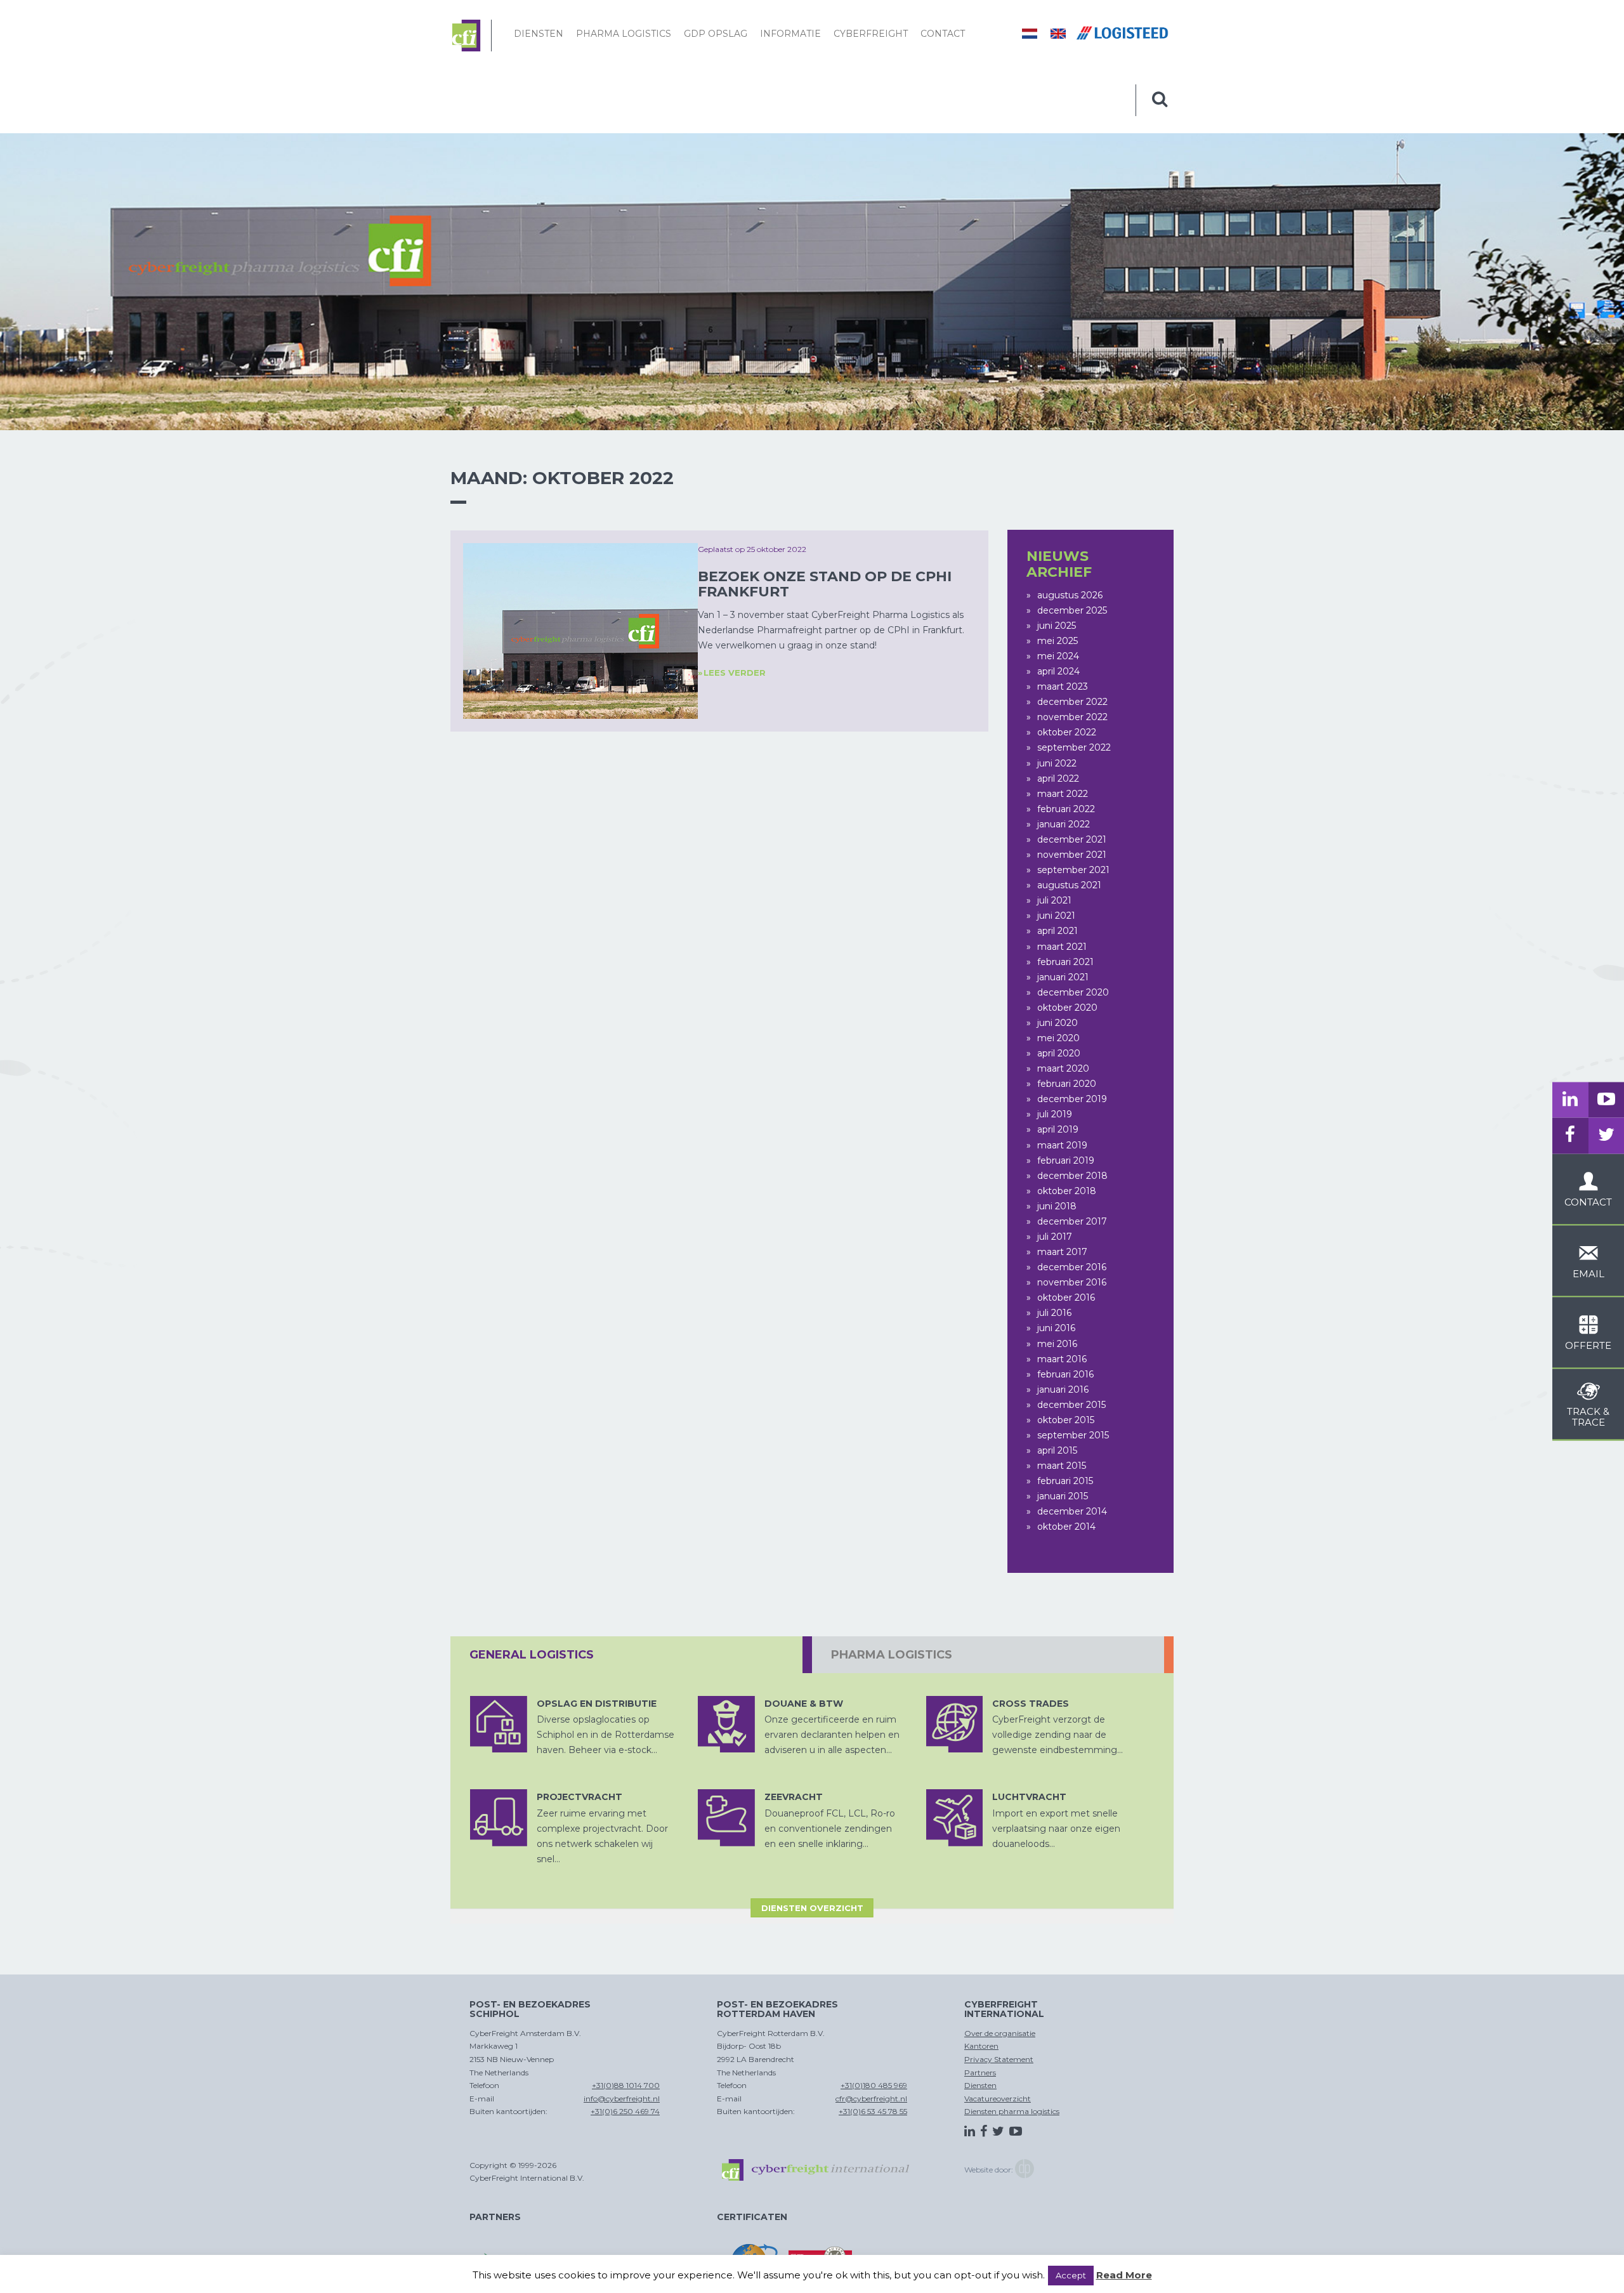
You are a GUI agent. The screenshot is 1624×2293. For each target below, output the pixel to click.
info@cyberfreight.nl (622, 2099)
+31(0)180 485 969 (874, 2085)
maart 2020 (1063, 1068)
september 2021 (1073, 870)
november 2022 (1072, 717)
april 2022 (1058, 779)
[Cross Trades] (955, 1725)
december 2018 (1072, 1176)
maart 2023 (1063, 687)
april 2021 (1058, 931)
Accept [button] (1071, 2275)
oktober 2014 (1066, 1527)
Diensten (539, 34)
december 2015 (1071, 1405)
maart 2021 (1062, 947)
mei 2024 (1058, 656)
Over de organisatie (1000, 2033)
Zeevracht (794, 1797)
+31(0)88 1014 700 (626, 2085)
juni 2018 (1057, 1206)
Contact (943, 34)
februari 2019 (1066, 1160)
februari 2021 (1065, 962)
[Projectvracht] (499, 1818)
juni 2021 (1056, 916)
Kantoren (981, 2046)
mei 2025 (1058, 641)
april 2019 (1058, 1129)
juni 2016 (1056, 1328)
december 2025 (1072, 610)
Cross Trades (1031, 1704)
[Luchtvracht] (955, 1818)
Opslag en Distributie (597, 1704)
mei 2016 (1057, 1344)
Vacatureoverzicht (998, 2099)
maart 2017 (1062, 1252)
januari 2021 (1063, 977)
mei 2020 (1058, 1038)
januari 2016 (1063, 1390)
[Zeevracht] (726, 1818)
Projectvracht (580, 1797)
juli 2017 (1055, 1237)
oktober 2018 (1067, 1191)
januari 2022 (1064, 824)
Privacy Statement (999, 2059)
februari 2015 (1065, 1481)
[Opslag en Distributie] (499, 1725)
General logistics (532, 1655)
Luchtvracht (1029, 1797)
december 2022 (1072, 702)
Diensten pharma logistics (1012, 2111)
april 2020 (1059, 1053)
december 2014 (1072, 1511)
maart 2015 (1062, 1466)
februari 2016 (1065, 1374)
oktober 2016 (1066, 1298)
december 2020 (1073, 992)
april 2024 (1058, 671)
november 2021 (1072, 855)
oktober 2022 (1067, 732)
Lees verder (735, 673)
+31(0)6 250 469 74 (625, 2111)
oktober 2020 (1067, 1008)
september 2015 (1073, 1435)
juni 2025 (1057, 626)
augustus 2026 (1070, 595)
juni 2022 (1057, 763)
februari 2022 (1066, 809)
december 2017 (1072, 1221)
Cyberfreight (871, 34)
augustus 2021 (1069, 885)
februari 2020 (1067, 1084)
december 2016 (1072, 1267)
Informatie (790, 34)
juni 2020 (1058, 1023)
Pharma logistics (624, 34)
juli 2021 (1054, 900)
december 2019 (1072, 1099)
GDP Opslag (716, 34)
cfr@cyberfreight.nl (871, 2099)
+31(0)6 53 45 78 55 (873, 2111)
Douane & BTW (804, 1704)
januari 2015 (1063, 1496)
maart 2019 (1062, 1145)
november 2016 (1072, 1282)
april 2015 (1057, 1450)
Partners (980, 2073)
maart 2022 (1063, 794)
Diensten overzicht (812, 1908)
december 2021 (1072, 839)
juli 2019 (1055, 1114)
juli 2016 (1054, 1313)
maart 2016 (1062, 1359)
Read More (1124, 2275)
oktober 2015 (1066, 1420)
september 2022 (1074, 747)
